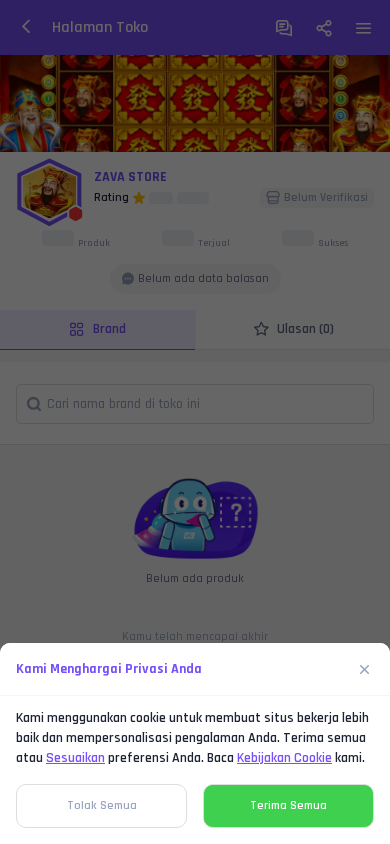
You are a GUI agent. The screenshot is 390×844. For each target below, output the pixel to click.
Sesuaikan (75, 758)
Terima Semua (288, 805)
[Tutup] (365, 669)
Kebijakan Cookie (284, 758)
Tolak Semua (102, 805)
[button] (195, 422)
